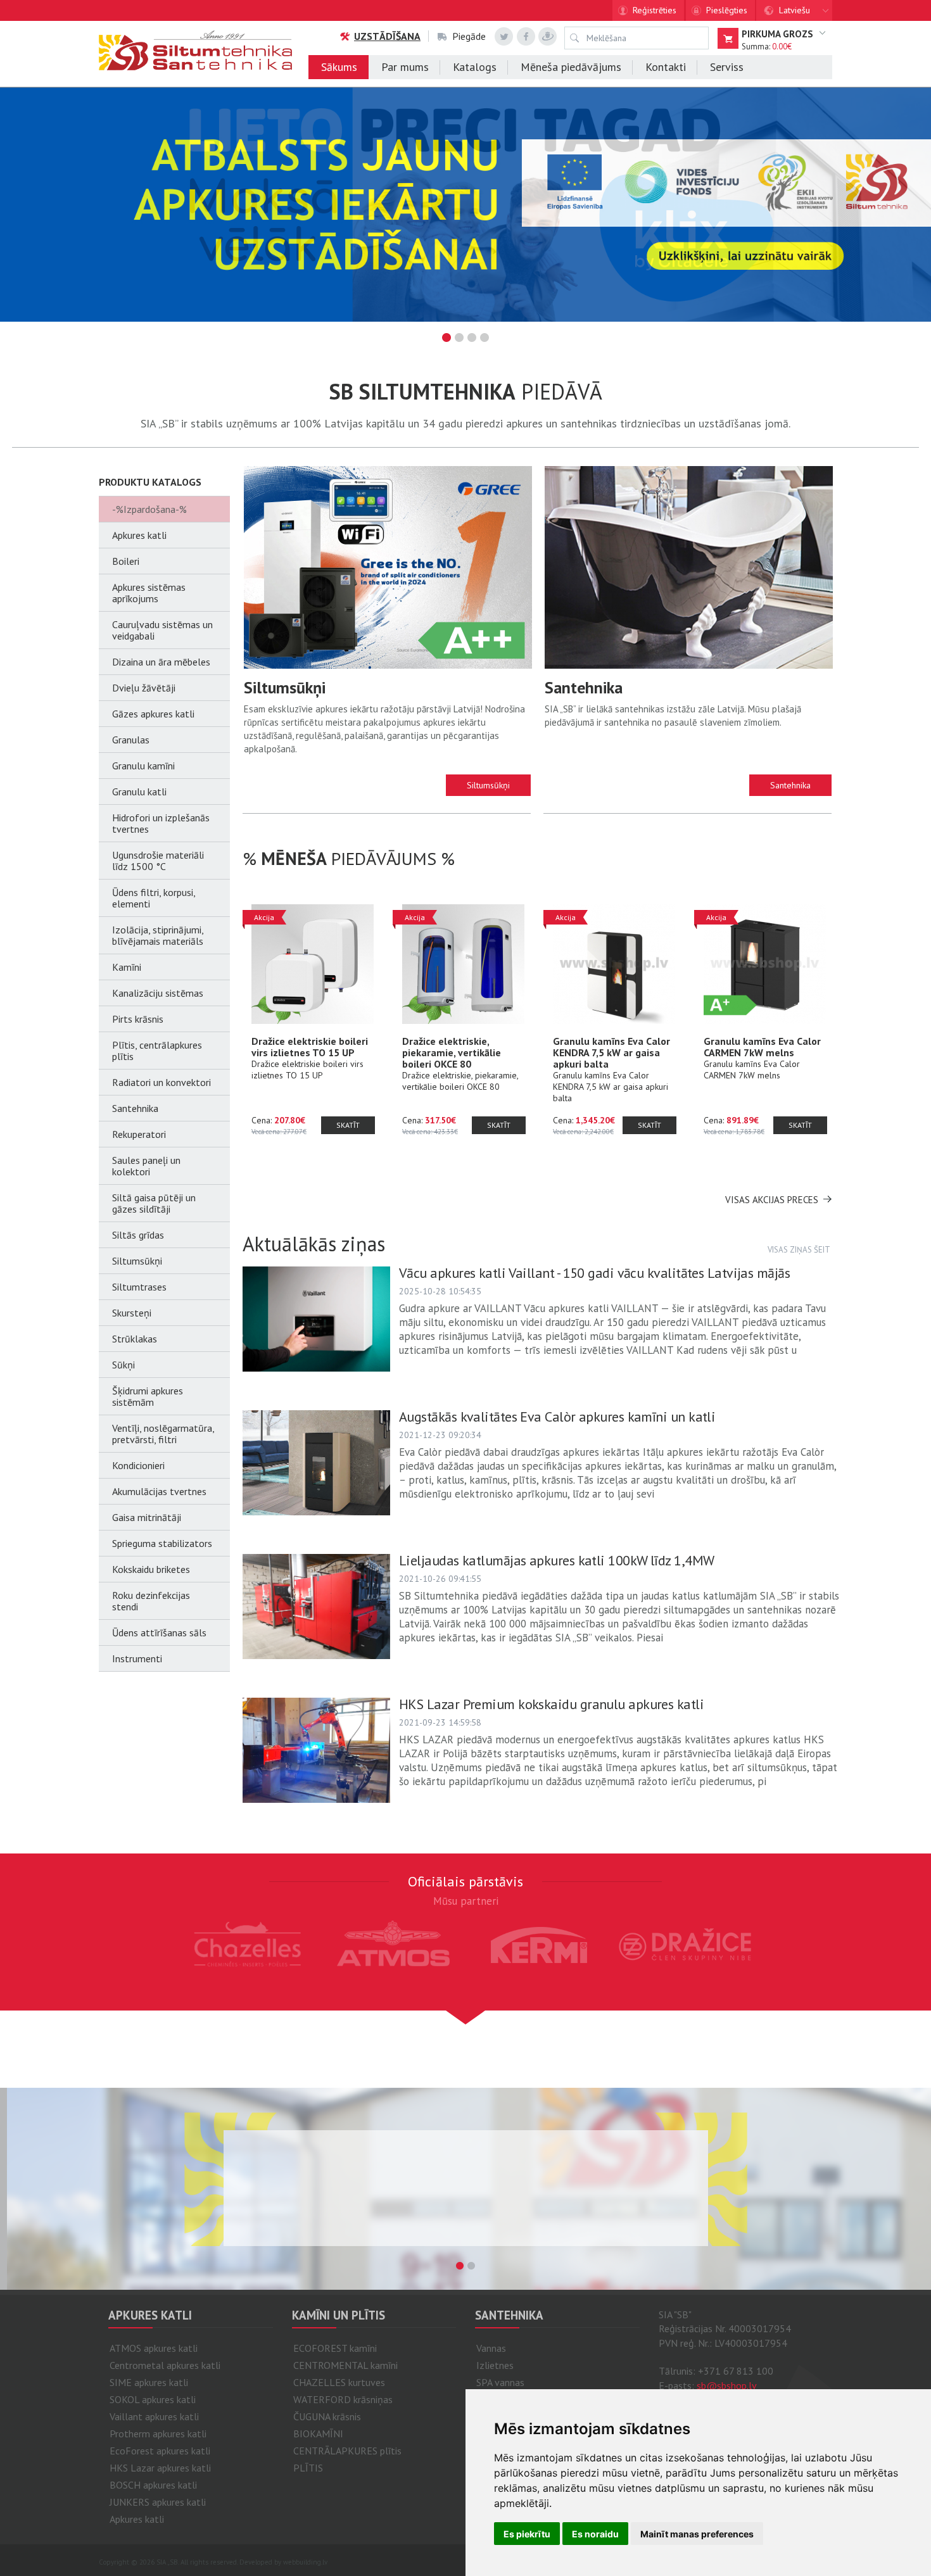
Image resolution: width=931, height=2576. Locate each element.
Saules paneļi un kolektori (146, 1166)
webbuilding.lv (305, 2562)
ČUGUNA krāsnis (327, 2416)
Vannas (491, 2348)
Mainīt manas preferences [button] (697, 2534)
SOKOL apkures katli (153, 2399)
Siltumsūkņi (137, 1261)
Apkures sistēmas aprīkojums (149, 593)
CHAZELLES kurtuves (339, 2382)
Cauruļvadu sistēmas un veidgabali (162, 630)
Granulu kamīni (143, 766)
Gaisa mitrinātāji (147, 1517)
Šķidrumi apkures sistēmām (148, 1396)
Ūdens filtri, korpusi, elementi (154, 898)
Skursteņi (132, 1313)
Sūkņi (123, 1365)
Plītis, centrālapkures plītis (157, 1051)
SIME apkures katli (149, 2382)
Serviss (727, 67)
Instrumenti (137, 1658)
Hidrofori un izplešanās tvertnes (161, 823)
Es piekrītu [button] (527, 2534)
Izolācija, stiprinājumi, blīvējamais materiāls (158, 935)
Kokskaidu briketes (151, 1569)
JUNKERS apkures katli (158, 2502)
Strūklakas (135, 1339)
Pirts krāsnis (138, 1019)
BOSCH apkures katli (153, 2485)
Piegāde (469, 36)
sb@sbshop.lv (727, 2385)
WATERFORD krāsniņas (343, 2399)
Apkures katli (139, 535)
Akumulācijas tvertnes (159, 1491)
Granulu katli (139, 792)
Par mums (405, 67)
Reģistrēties (655, 10)
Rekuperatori (139, 1134)
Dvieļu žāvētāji (144, 688)
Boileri (126, 561)
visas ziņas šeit (799, 1250)
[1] (460, 2266)
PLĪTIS (308, 2468)
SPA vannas (500, 2382)
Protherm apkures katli (158, 2434)
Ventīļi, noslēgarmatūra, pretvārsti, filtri (163, 1434)
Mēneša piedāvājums (571, 67)
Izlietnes (495, 2365)
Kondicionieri (138, 1465)
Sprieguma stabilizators (162, 1543)
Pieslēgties (727, 10)
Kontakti (666, 67)
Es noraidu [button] (595, 2534)
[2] (471, 2266)
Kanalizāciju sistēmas (158, 993)
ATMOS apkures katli (154, 2348)
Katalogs (475, 67)
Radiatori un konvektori (161, 1082)
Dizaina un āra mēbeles (161, 662)
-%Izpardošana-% (149, 509)
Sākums (339, 67)
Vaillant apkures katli (154, 2416)
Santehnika (135, 1108)
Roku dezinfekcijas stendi (151, 1601)
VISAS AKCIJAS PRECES (772, 1200)
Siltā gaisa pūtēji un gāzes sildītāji (154, 1203)
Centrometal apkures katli (165, 2365)
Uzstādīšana (387, 36)
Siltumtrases (139, 1287)
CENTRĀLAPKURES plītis (347, 2451)
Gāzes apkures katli (153, 714)
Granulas (131, 740)
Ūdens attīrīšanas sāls (159, 1632)
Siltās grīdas (138, 1235)
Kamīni (127, 967)
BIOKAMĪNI (318, 2434)
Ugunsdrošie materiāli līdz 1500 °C (158, 861)
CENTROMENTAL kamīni (345, 2365)
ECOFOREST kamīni (335, 2348)
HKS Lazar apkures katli (160, 2468)
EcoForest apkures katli (160, 2451)
